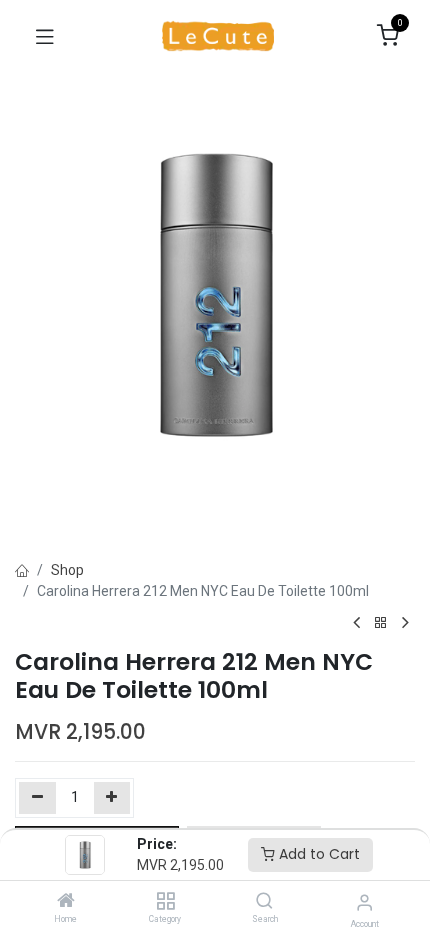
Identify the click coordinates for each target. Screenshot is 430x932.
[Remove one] (37, 798)
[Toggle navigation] (45, 36)
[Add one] (112, 798)
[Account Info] (364, 902)
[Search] (264, 902)
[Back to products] (381, 623)
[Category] (165, 902)
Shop (67, 570)
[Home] (66, 902)
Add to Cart (317, 854)
